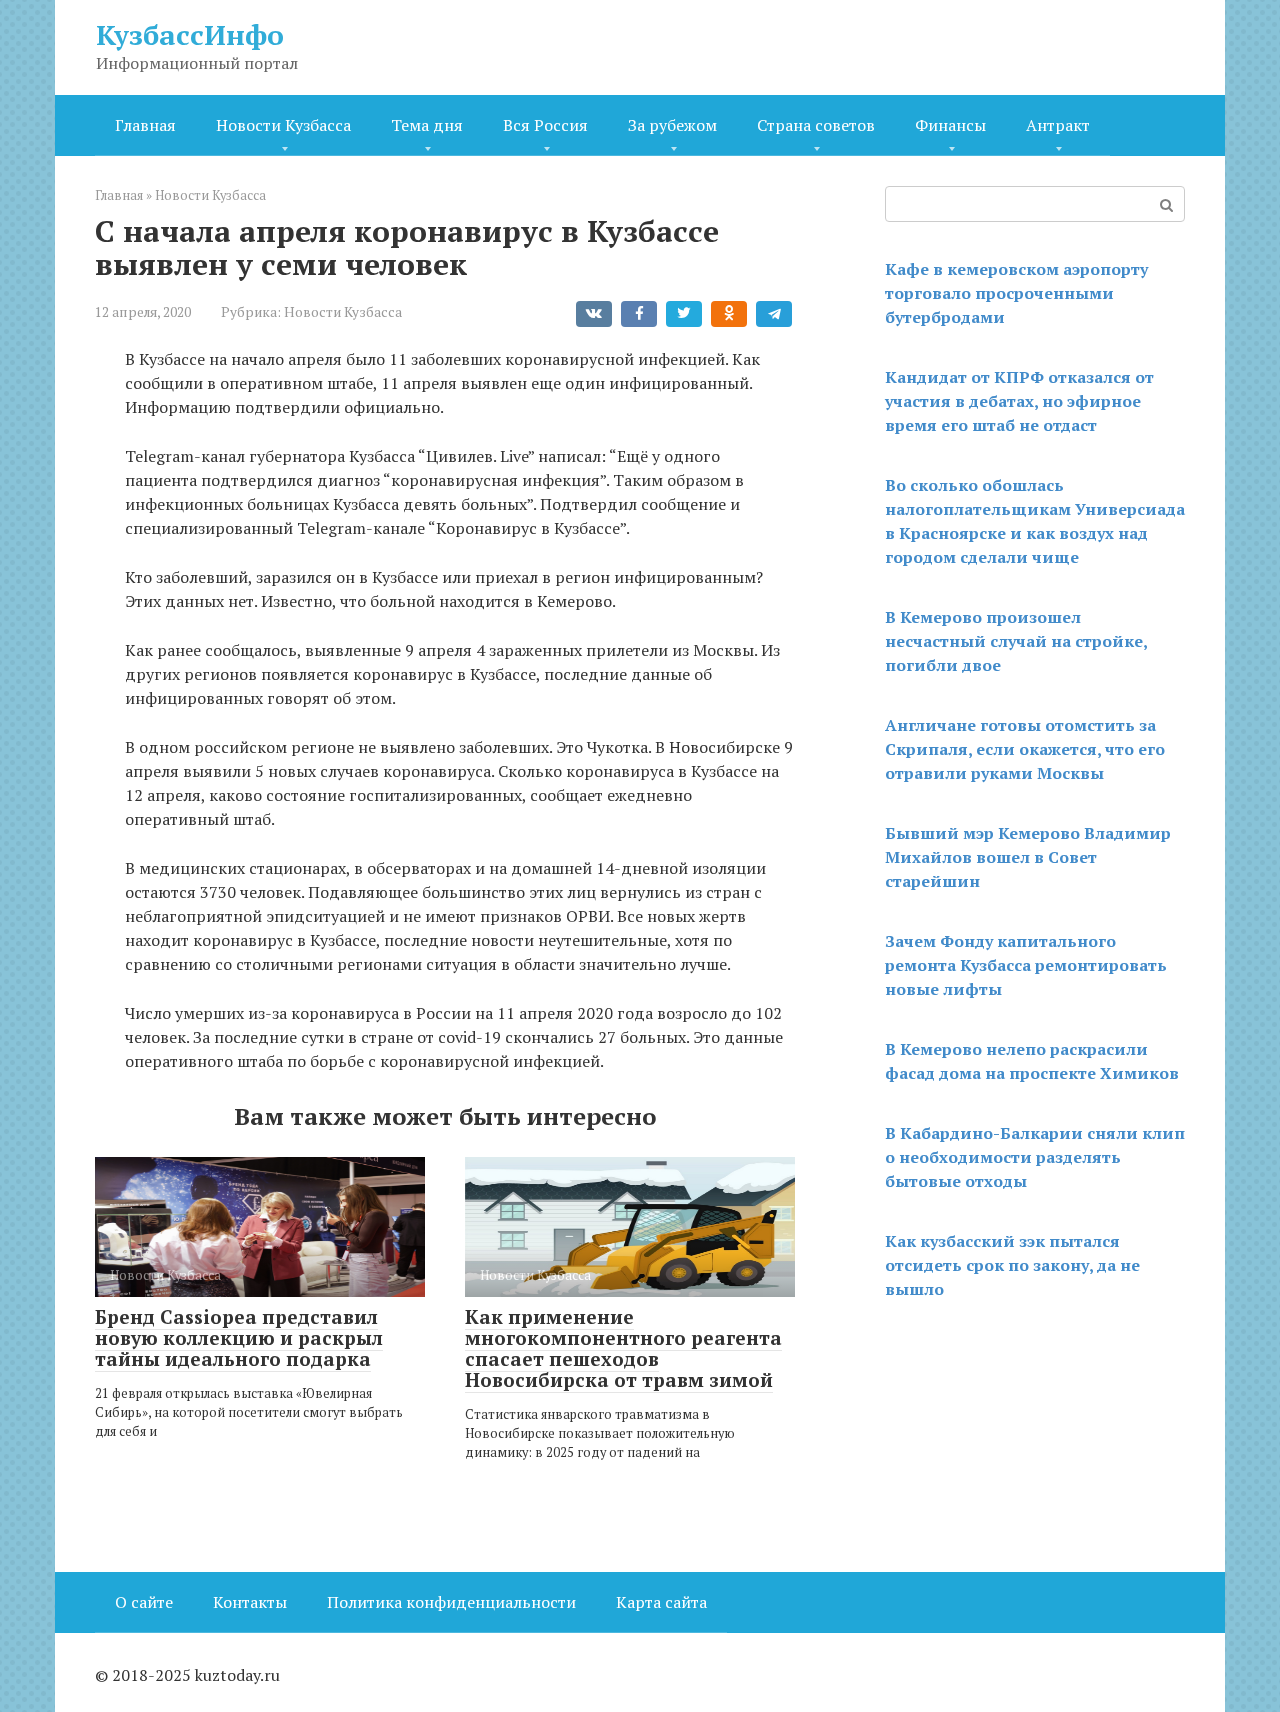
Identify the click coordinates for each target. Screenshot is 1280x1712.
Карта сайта (661, 1602)
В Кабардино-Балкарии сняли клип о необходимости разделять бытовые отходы (1035, 1157)
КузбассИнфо (190, 34)
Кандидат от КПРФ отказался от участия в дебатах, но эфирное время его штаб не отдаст (1019, 401)
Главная (145, 125)
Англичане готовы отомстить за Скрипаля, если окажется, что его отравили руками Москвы (1025, 749)
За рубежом (672, 125)
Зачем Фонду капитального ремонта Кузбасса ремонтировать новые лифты (1026, 965)
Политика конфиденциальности (451, 1602)
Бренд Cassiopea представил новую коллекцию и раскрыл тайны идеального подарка (239, 1337)
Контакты (250, 1602)
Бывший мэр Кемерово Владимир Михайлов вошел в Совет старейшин (1028, 857)
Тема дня (427, 125)
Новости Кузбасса (283, 125)
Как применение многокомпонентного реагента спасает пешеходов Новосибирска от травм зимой (623, 1348)
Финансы (950, 125)
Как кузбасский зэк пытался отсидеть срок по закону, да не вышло (1012, 1265)
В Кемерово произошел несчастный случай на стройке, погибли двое (1016, 641)
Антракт (1058, 125)
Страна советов (816, 125)
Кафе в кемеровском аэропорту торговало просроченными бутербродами (1016, 293)
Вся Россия (545, 125)
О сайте (144, 1602)
